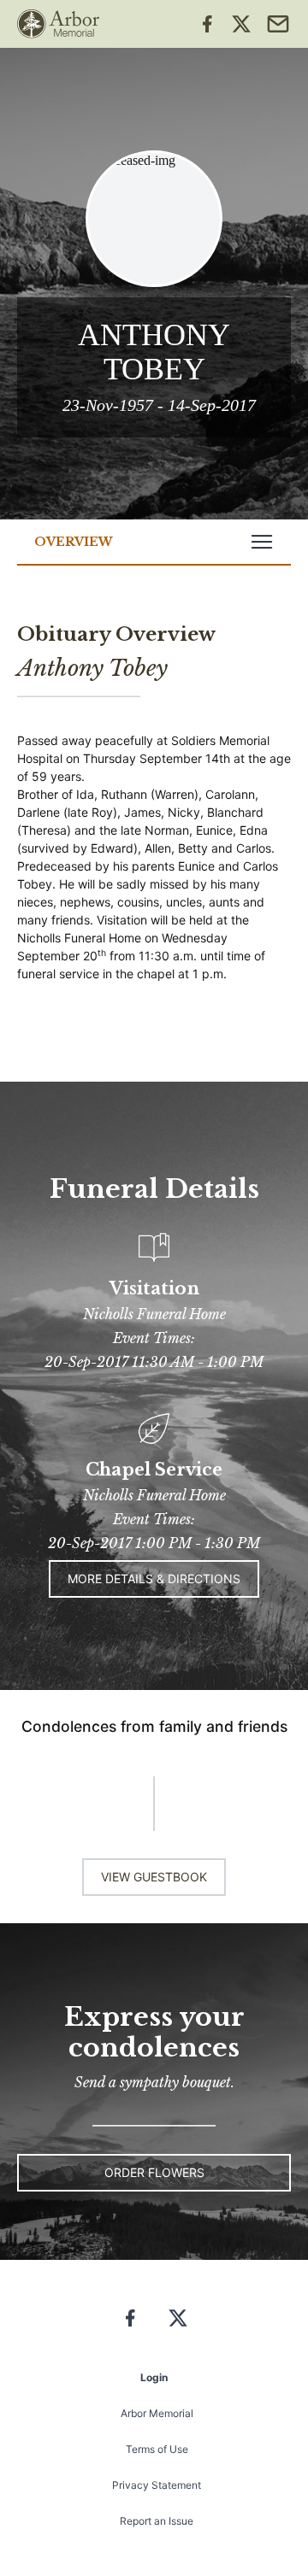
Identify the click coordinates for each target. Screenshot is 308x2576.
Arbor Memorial (157, 2413)
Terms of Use (157, 2449)
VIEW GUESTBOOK (154, 1877)
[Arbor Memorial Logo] (58, 24)
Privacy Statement (157, 2485)
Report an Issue (157, 2521)
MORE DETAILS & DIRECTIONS (154, 1578)
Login (154, 2377)
